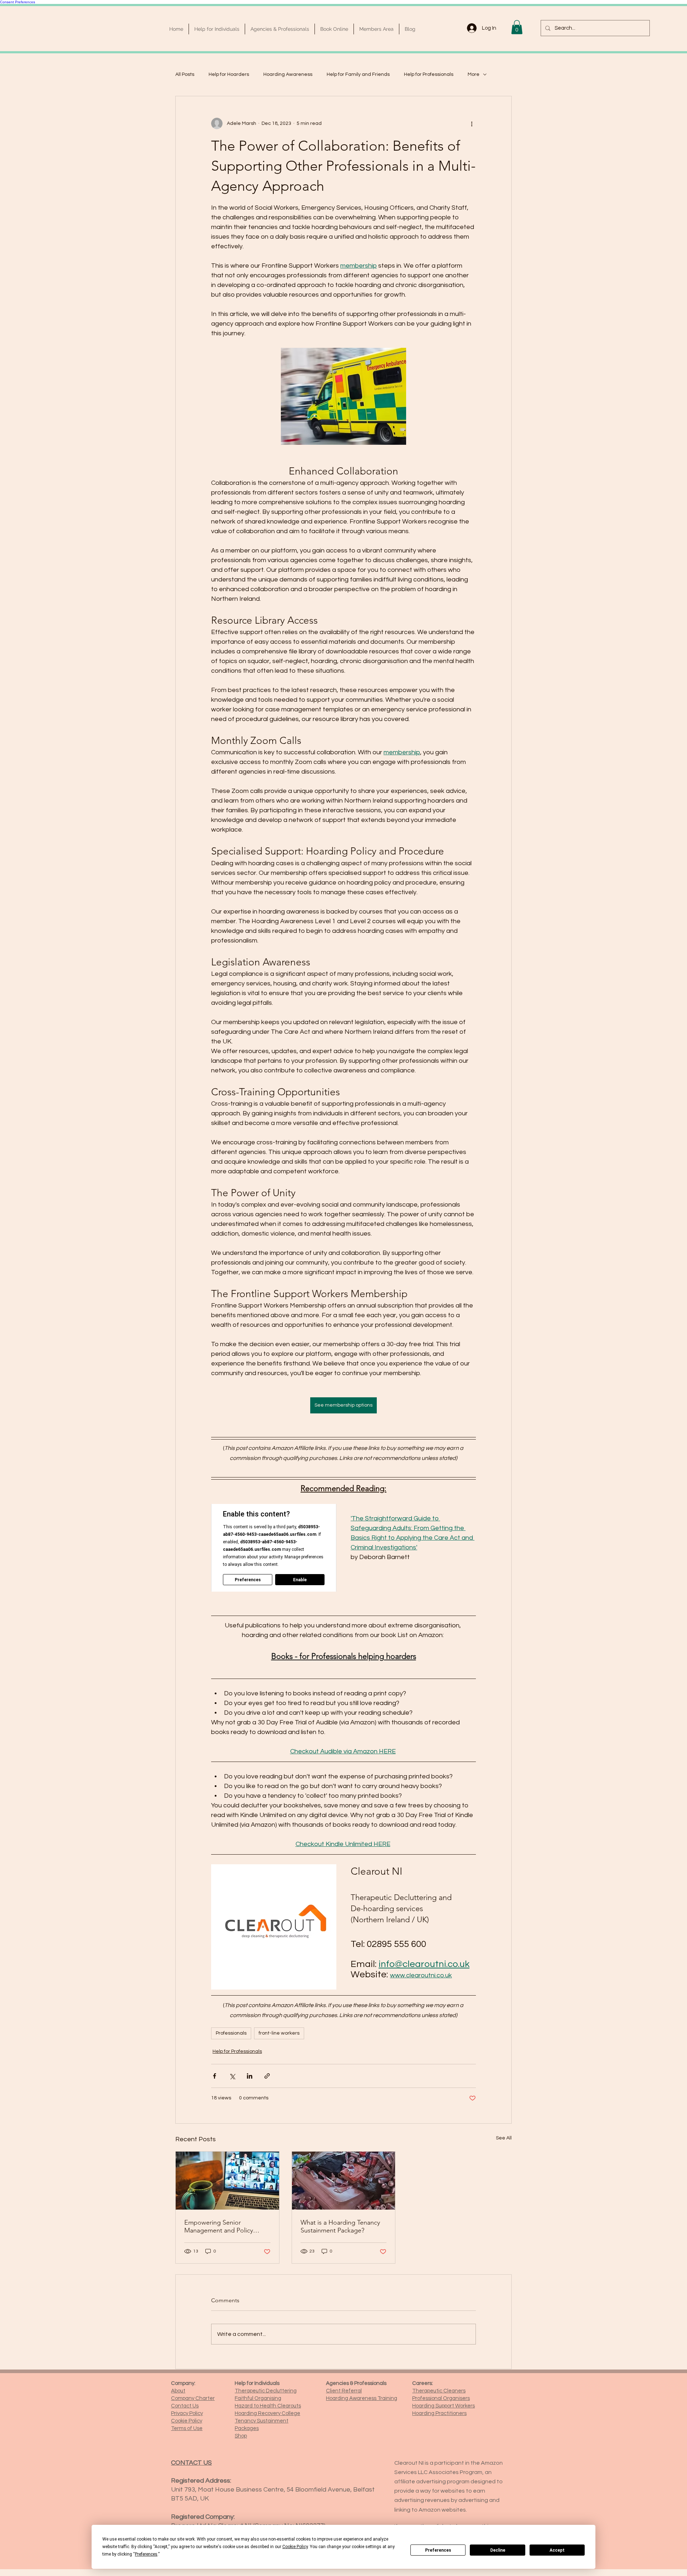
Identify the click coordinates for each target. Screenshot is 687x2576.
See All (504, 2138)
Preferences (438, 2550)
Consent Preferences (18, 2)
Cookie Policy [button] (295, 2547)
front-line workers (279, 2033)
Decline (498, 2550)
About (178, 2391)
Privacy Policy (187, 2413)
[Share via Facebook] (215, 2076)
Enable (300, 1580)
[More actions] (472, 123)
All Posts (185, 74)
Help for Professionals (429, 74)
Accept (557, 2550)
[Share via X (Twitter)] (232, 2076)
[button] (517, 27)
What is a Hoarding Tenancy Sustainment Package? (340, 2226)
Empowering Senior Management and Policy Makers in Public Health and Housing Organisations (224, 2226)
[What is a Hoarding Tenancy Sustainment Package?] (344, 2181)
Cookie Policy (187, 2421)
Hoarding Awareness (288, 74)
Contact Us (185, 2406)
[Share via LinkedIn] (250, 2076)
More (474, 74)
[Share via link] (267, 2076)
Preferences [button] (146, 2554)
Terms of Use (187, 2428)
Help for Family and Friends (358, 74)
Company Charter (193, 2398)
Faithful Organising (258, 2398)
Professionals (231, 2033)
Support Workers (444, 2406)
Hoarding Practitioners (439, 2413)
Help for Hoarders (229, 74)
